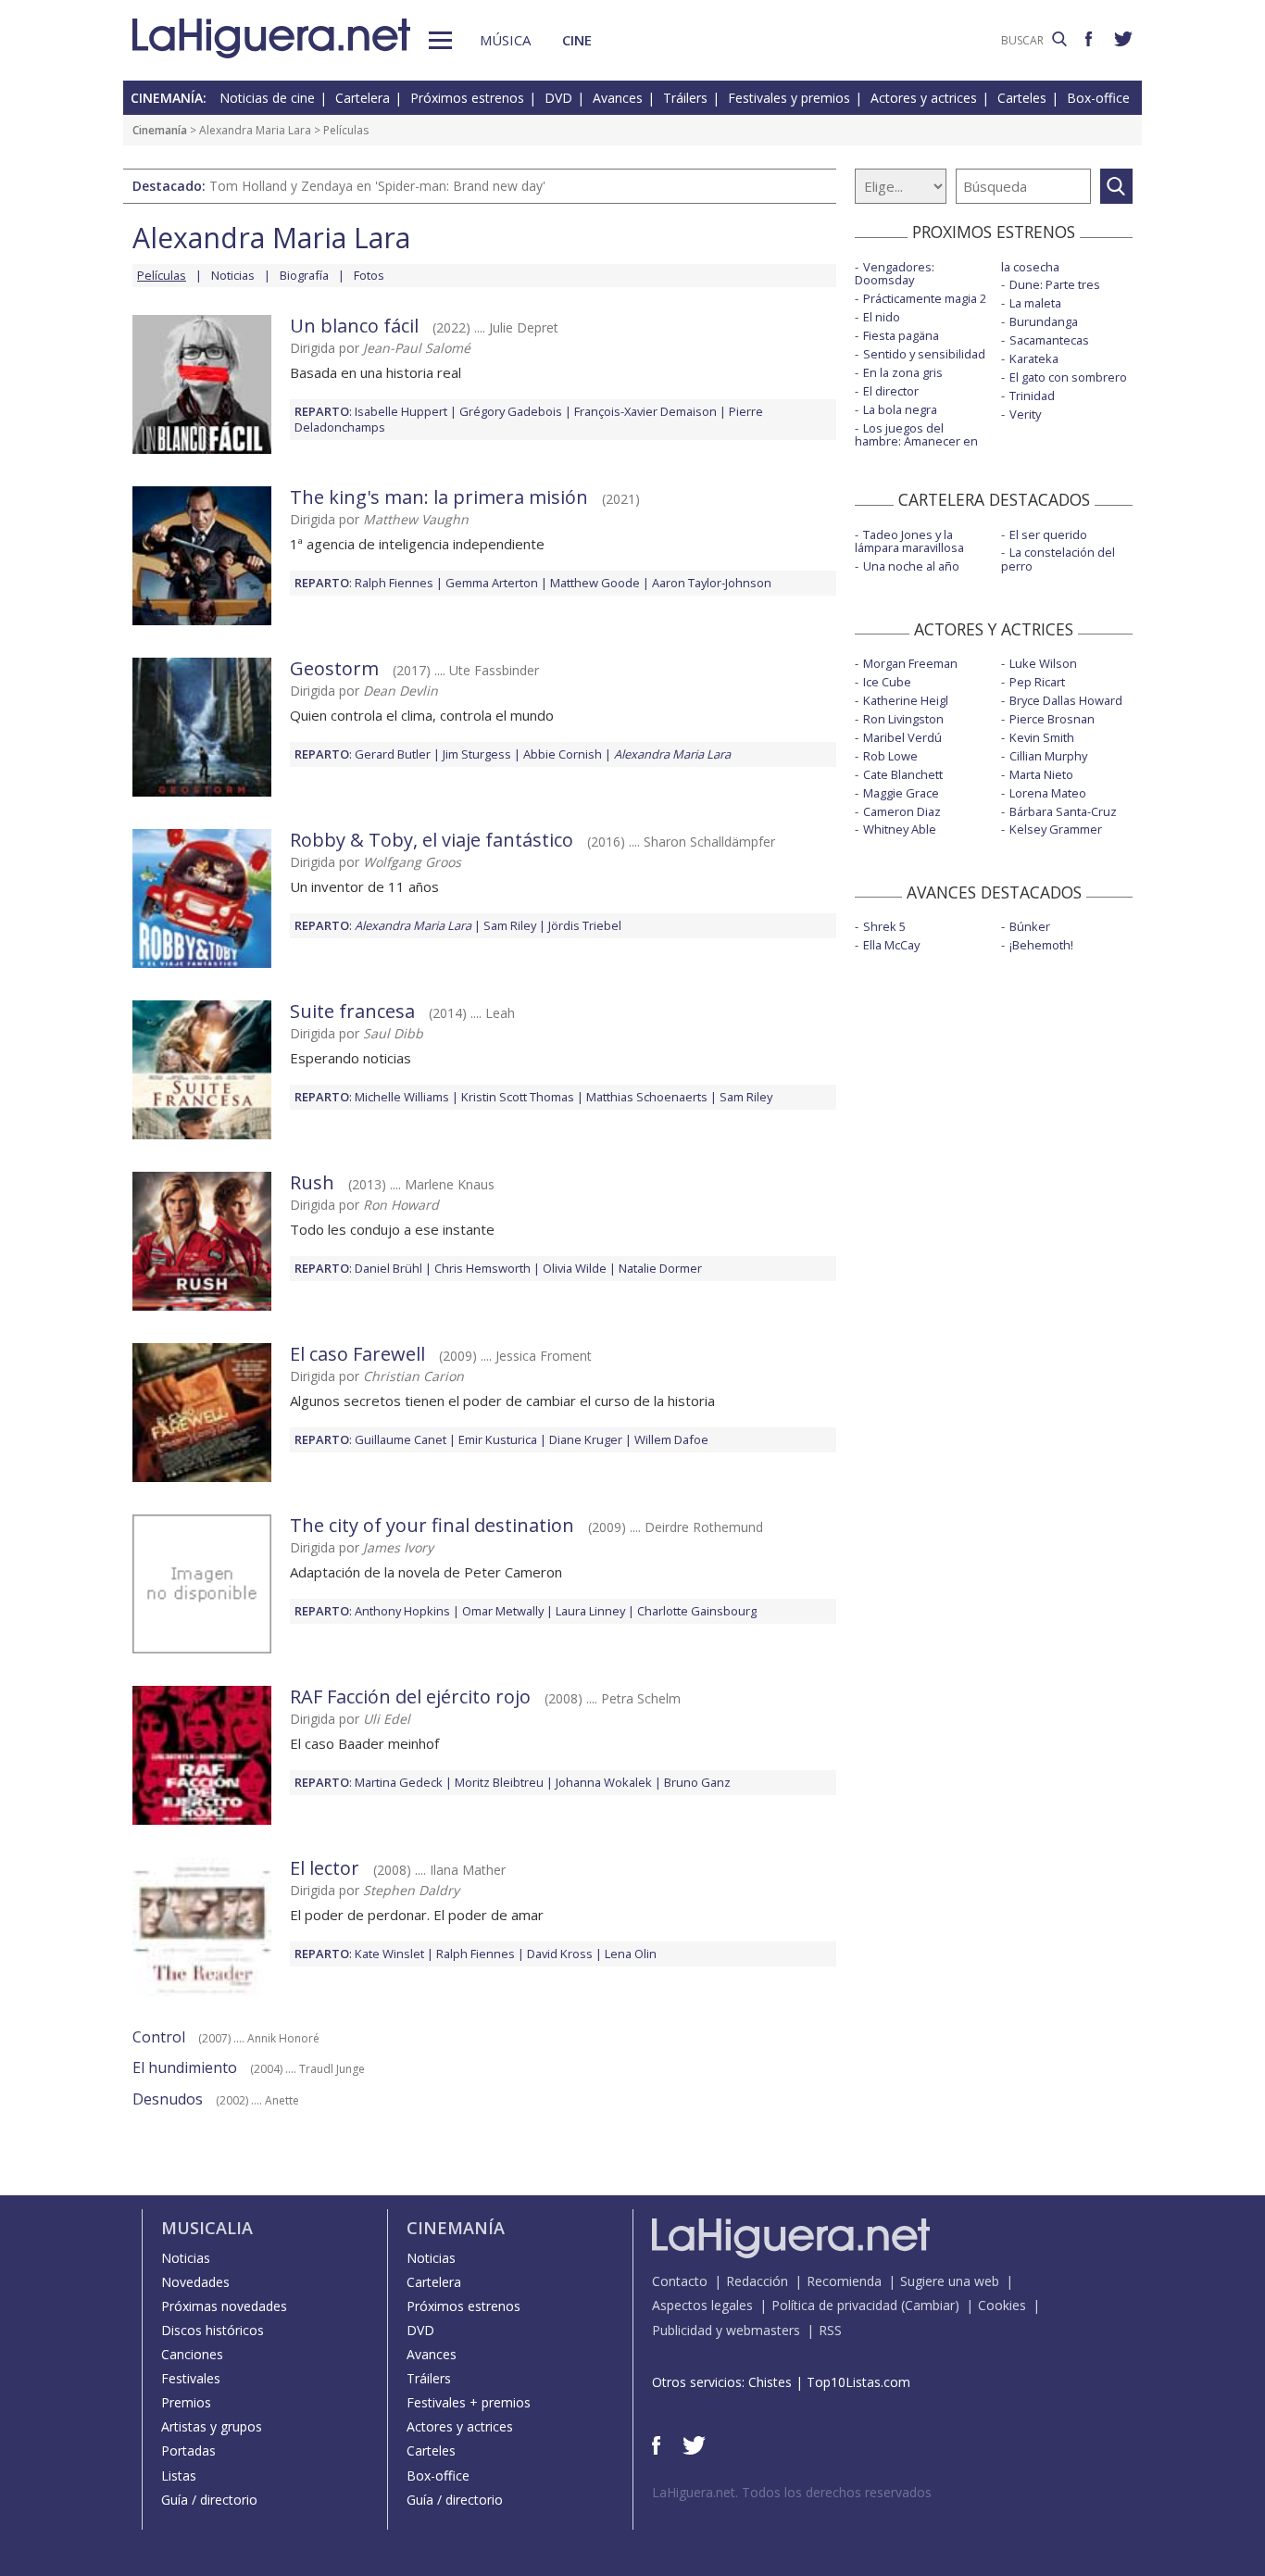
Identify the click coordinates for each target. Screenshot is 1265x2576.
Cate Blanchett (903, 774)
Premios (186, 2402)
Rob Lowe (890, 756)
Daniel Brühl (388, 1268)
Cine (577, 40)
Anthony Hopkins (402, 1611)
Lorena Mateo (1048, 793)
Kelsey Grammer (1056, 829)
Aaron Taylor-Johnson (712, 583)
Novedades (195, 2282)
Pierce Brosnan (1052, 719)
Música (505, 40)
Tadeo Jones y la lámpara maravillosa (909, 541)
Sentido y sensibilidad (924, 354)
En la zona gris (903, 372)
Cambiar (930, 2305)
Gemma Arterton (492, 583)
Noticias (233, 275)
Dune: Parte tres (1055, 284)
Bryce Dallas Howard (1066, 700)
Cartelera (363, 98)
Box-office (1098, 98)
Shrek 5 (884, 926)
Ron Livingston (903, 719)
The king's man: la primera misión (439, 497)
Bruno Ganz (697, 1782)
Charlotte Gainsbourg (697, 1611)
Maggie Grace (901, 793)
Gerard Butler (393, 754)
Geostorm (334, 668)
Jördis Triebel (585, 925)
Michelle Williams (402, 1097)
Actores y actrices (924, 98)
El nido (882, 317)
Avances (618, 98)
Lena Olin (631, 1954)
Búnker (1030, 926)
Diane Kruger (586, 1439)
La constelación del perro (1058, 559)
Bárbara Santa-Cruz (1063, 811)
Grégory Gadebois (511, 411)
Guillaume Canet (401, 1439)
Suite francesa (352, 1011)
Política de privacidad (834, 2305)
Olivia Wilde (575, 1268)
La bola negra (900, 409)
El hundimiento (185, 2067)
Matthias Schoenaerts (647, 1097)
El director (891, 391)
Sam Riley (510, 925)
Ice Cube (887, 682)
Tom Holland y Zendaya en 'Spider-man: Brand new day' (377, 186)
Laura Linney (590, 1611)
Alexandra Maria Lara (255, 130)
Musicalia (207, 2228)
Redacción (757, 2281)
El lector (325, 1868)
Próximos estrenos (467, 98)
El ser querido (1048, 534)
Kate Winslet (389, 1954)
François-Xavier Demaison (645, 411)
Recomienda (844, 2281)
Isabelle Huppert (401, 411)
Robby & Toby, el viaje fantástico (432, 840)
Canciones (192, 2354)
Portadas (188, 2450)
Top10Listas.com (858, 2382)
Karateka (1034, 358)
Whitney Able (900, 829)
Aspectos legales (702, 2305)
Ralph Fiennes (394, 583)
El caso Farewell (357, 1354)
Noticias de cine (267, 98)
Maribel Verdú (902, 737)
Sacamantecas (1049, 340)
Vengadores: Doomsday (895, 274)
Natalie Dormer (660, 1268)
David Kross (560, 1954)
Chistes (770, 2382)
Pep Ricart (1037, 682)
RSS (830, 2330)
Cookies (1002, 2305)
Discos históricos (213, 2330)
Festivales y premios (789, 98)
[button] (440, 40)
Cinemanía (160, 130)
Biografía (304, 275)
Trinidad (1032, 396)
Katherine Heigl (906, 700)
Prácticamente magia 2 (925, 298)
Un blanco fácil (354, 326)
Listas (179, 2475)
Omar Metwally (503, 1611)
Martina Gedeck (399, 1782)
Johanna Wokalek (604, 1782)
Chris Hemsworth (482, 1268)
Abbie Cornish (563, 754)
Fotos (369, 275)
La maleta (1035, 303)
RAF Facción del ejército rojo (410, 1696)
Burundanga (1044, 321)
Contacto (680, 2281)
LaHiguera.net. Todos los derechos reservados (792, 2492)
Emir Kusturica (498, 1439)
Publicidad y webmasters (726, 2330)
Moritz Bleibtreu (499, 1782)
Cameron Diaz (902, 811)
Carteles (1022, 98)
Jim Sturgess (477, 754)
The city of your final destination (432, 1525)
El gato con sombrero (1068, 377)
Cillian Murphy (1048, 756)
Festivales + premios (469, 2402)
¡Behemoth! (1041, 945)
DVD (558, 98)
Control (159, 2037)
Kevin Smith (1042, 737)
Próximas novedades (224, 2306)
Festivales (191, 2378)
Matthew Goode (595, 583)
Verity (1025, 414)
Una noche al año (911, 566)
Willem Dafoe (671, 1439)
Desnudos (168, 2099)
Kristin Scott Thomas (518, 1097)
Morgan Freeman (910, 663)
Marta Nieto (1041, 774)
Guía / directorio (209, 2500)
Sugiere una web (950, 2281)
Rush (312, 1182)
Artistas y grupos (212, 2426)
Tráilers (685, 98)
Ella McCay (891, 945)
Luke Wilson (1043, 663)
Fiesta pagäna (901, 335)
